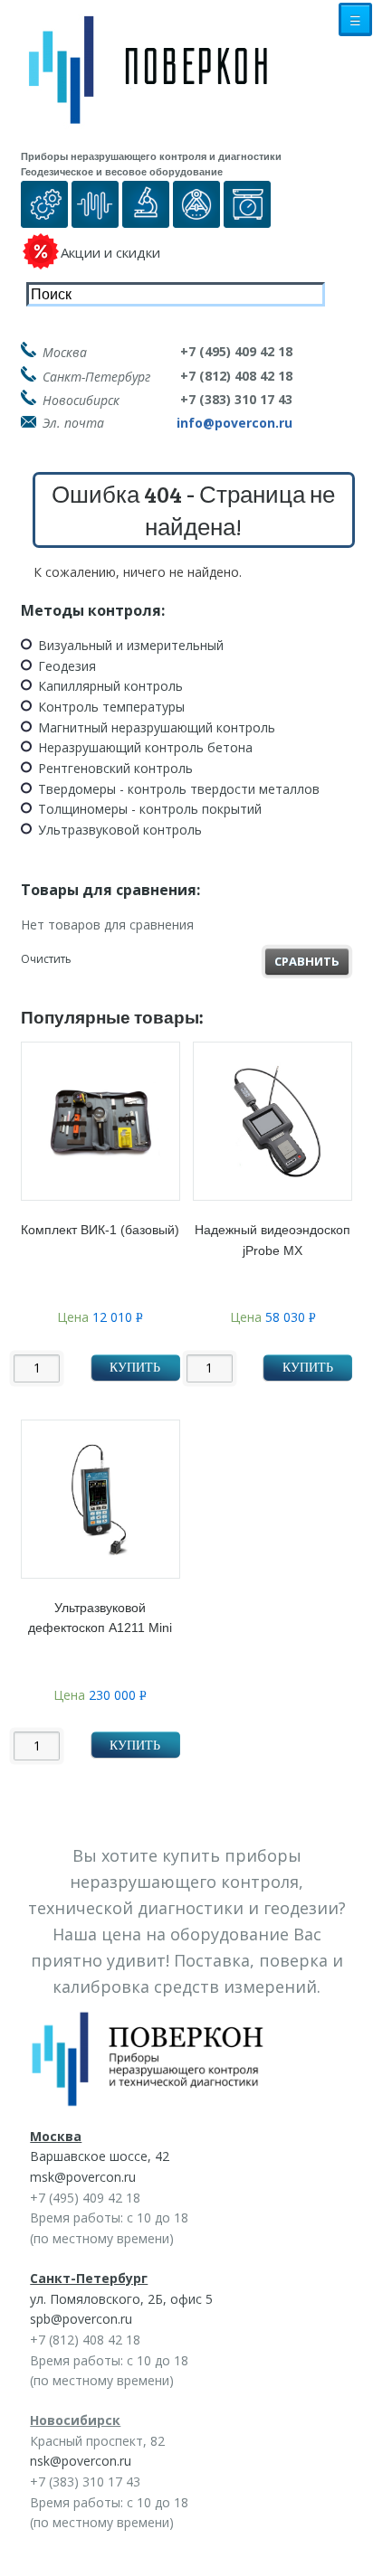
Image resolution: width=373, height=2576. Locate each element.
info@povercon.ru (234, 423)
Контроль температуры (111, 707)
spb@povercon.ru (81, 2319)
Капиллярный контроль (110, 686)
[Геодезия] (196, 217)
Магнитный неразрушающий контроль (157, 727)
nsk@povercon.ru (81, 2461)
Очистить (46, 959)
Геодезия (67, 666)
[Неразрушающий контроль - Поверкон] (161, 84)
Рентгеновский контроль (115, 768)
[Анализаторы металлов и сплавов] (146, 217)
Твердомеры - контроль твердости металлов (179, 789)
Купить (135, 1368)
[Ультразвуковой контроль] (95, 217)
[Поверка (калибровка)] (44, 217)
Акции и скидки (110, 252)
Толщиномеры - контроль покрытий (150, 809)
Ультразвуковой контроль (120, 830)
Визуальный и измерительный (131, 645)
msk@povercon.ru (83, 2177)
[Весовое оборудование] (247, 217)
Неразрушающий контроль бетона (145, 747)
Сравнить (307, 961)
